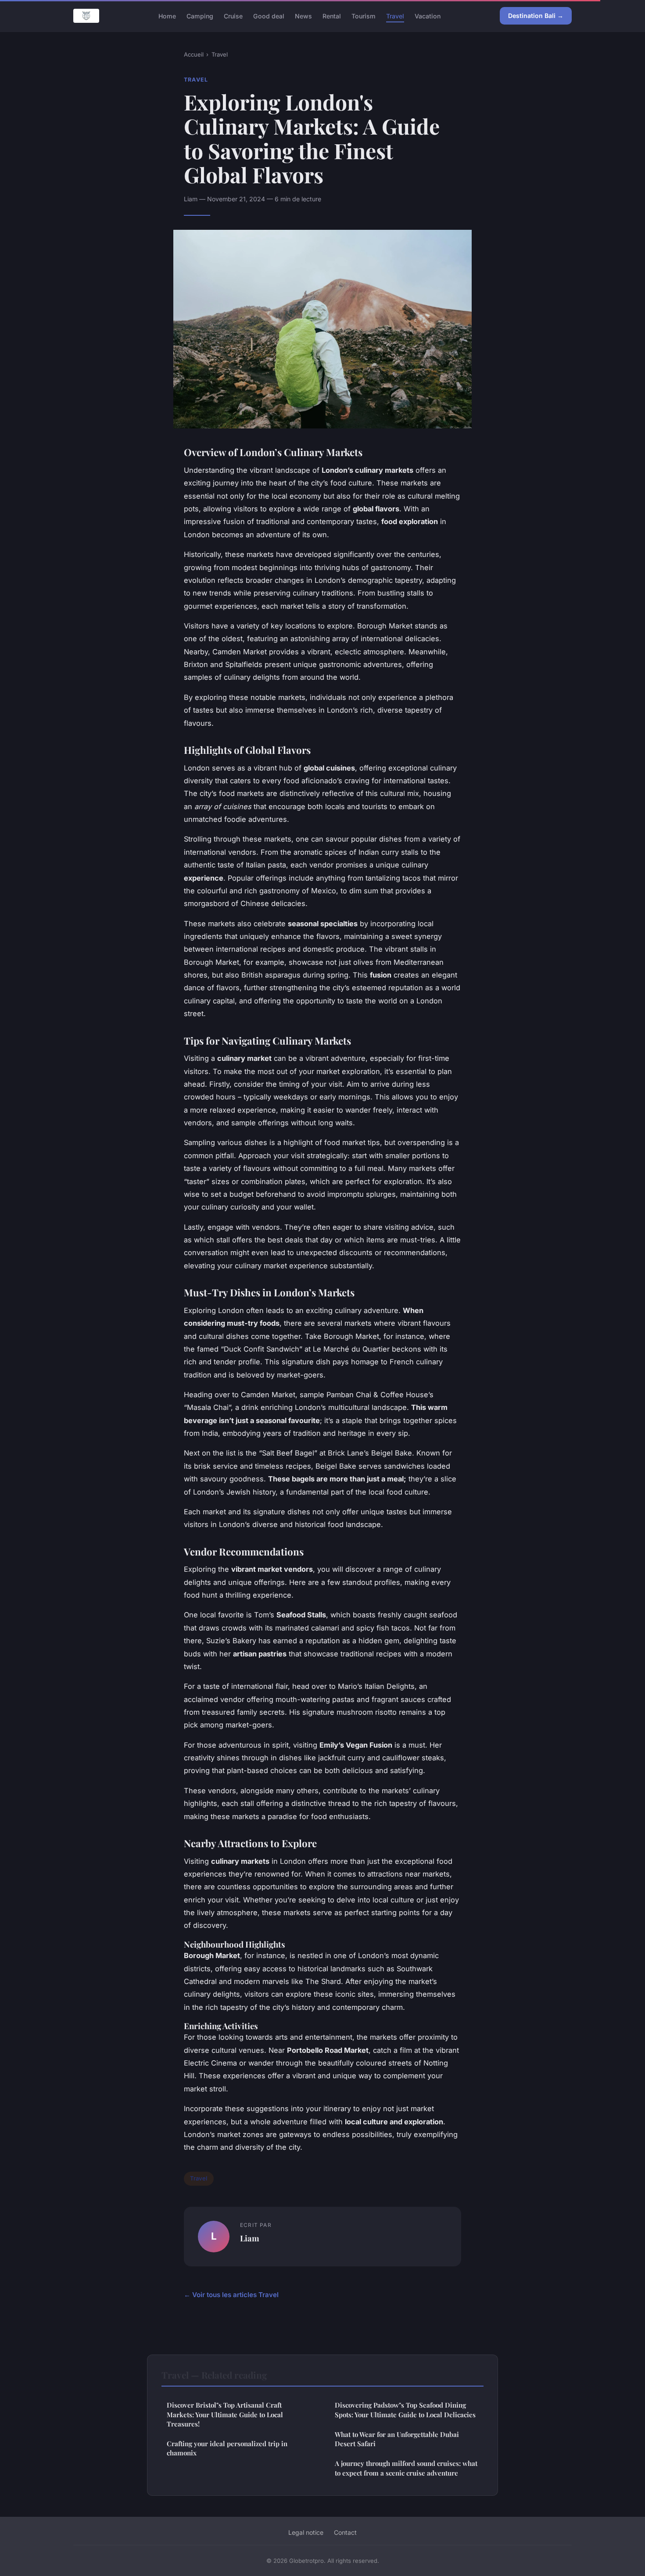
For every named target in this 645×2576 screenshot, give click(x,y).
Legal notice (306, 2532)
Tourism (364, 16)
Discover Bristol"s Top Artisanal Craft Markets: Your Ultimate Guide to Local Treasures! (225, 2414)
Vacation (428, 16)
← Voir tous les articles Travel (231, 2295)
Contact (345, 2532)
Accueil (194, 54)
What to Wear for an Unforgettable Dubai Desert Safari (397, 2439)
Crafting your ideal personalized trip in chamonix (227, 2448)
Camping (200, 16)
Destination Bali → (536, 16)
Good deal (269, 16)
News (303, 16)
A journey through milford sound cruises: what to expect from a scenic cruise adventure (406, 2468)
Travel (395, 16)
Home (167, 16)
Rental (332, 16)
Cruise (233, 16)
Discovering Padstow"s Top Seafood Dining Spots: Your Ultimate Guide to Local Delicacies (405, 2410)
